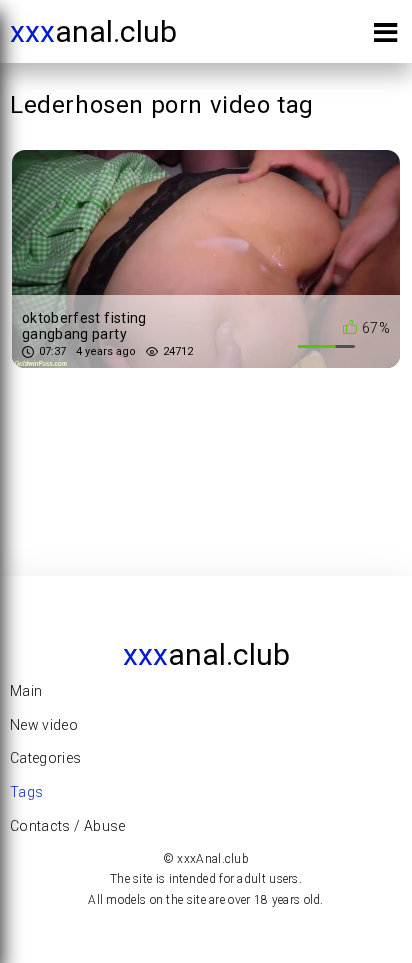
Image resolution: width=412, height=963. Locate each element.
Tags (26, 792)
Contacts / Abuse (68, 826)
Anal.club (93, 31)
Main (26, 691)
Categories (46, 758)
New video (44, 725)
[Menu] (385, 36)
